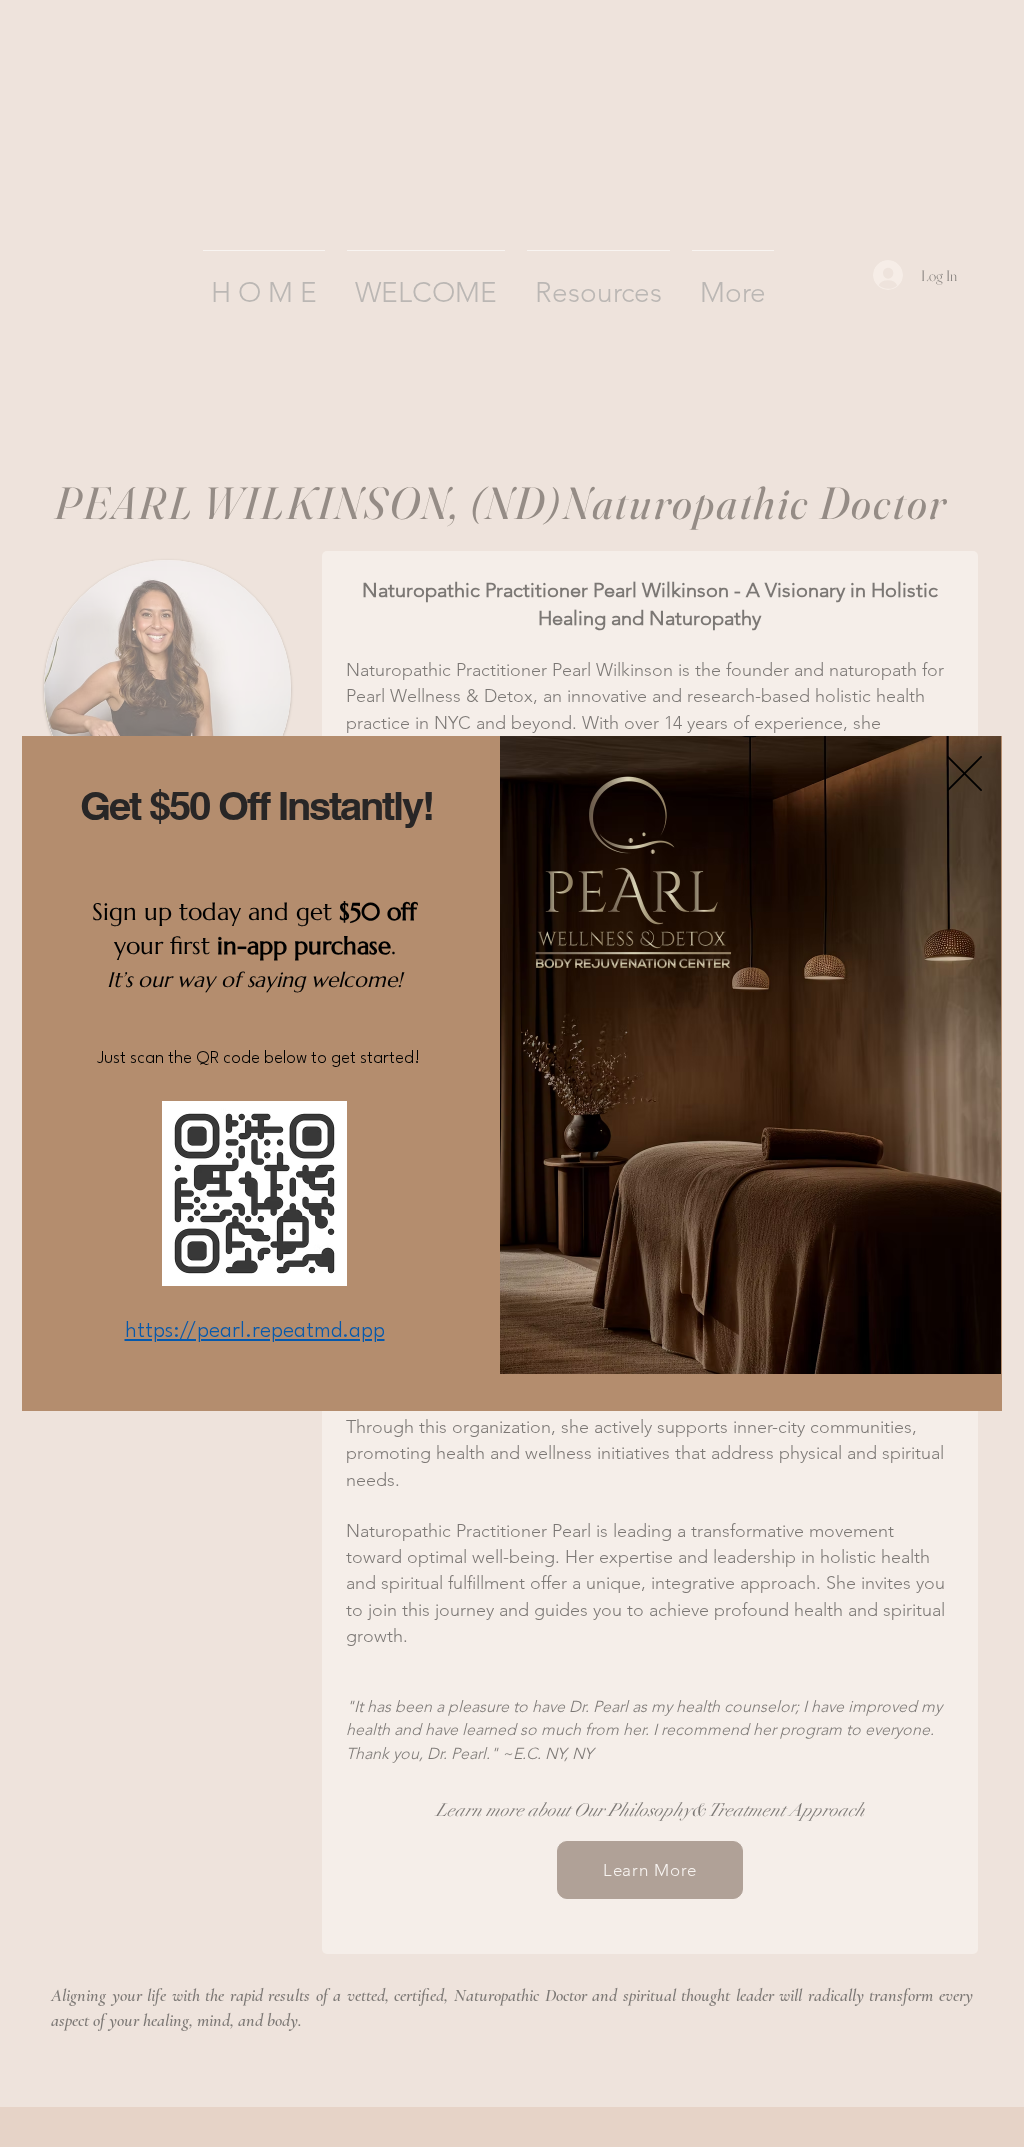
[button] (964, 773)
